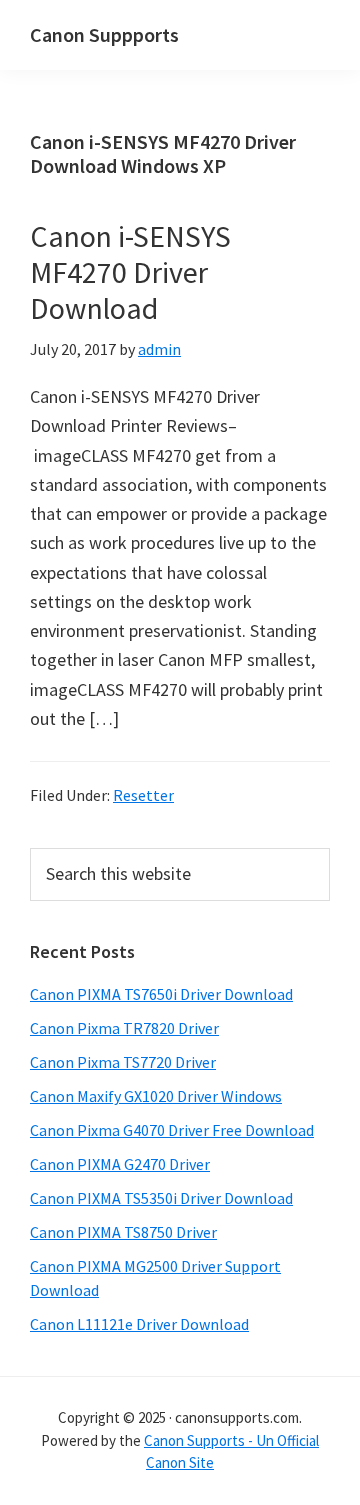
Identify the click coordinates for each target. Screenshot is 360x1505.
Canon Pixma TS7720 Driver (123, 1062)
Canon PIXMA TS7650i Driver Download (161, 994)
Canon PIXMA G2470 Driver (120, 1164)
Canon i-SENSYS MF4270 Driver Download (130, 272)
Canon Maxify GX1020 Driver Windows (156, 1096)
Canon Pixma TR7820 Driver (124, 1028)
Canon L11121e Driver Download (139, 1324)
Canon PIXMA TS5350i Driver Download (161, 1198)
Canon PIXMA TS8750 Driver (123, 1232)
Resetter (143, 795)
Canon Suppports (104, 34)
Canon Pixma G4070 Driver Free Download (172, 1130)
